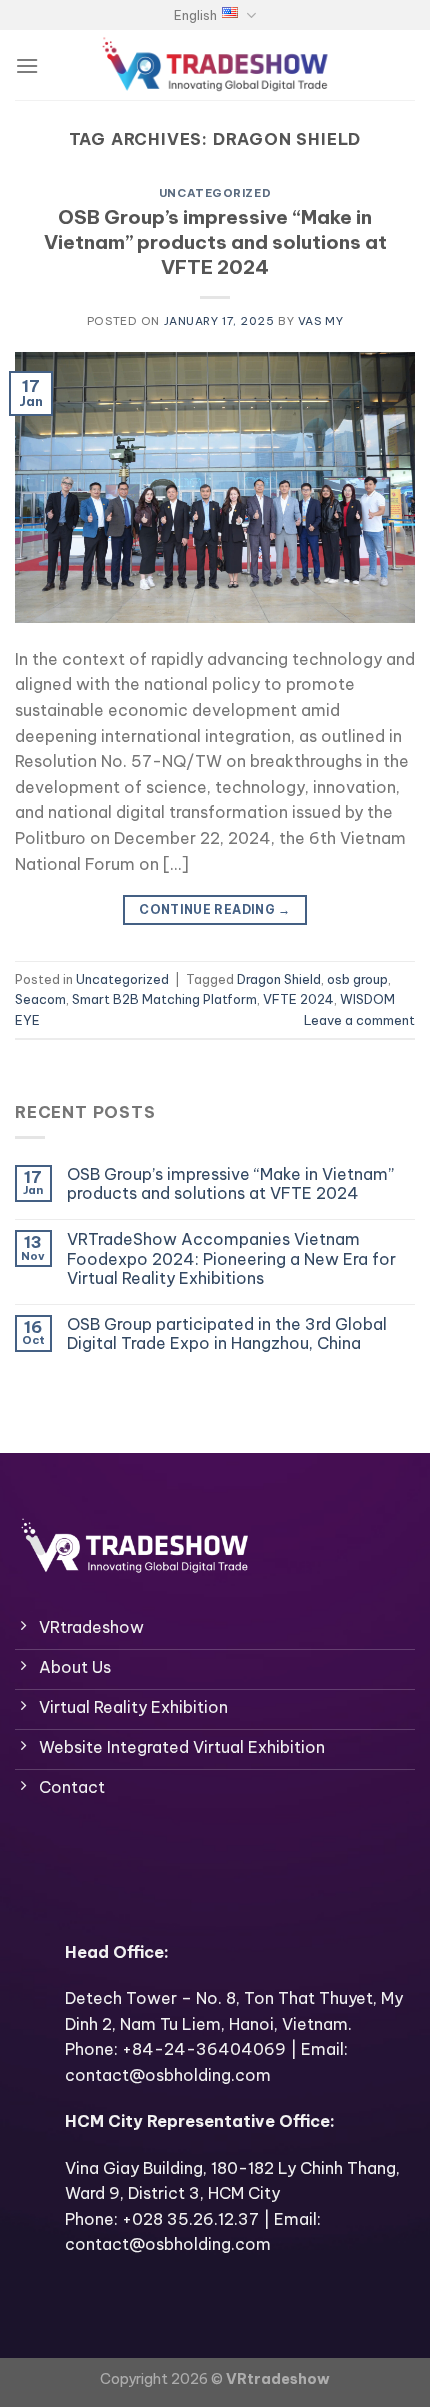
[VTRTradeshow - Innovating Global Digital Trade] (215, 65)
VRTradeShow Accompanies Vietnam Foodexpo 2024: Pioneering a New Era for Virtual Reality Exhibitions (231, 1258)
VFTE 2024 (298, 999)
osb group (357, 979)
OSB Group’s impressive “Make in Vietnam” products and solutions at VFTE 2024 (215, 242)
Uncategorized (215, 193)
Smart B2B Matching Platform (164, 999)
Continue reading (215, 909)
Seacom (40, 999)
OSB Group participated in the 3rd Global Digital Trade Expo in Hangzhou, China (227, 1334)
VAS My (320, 321)
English (195, 15)
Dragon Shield (279, 979)
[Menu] (27, 65)
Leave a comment (359, 1020)
